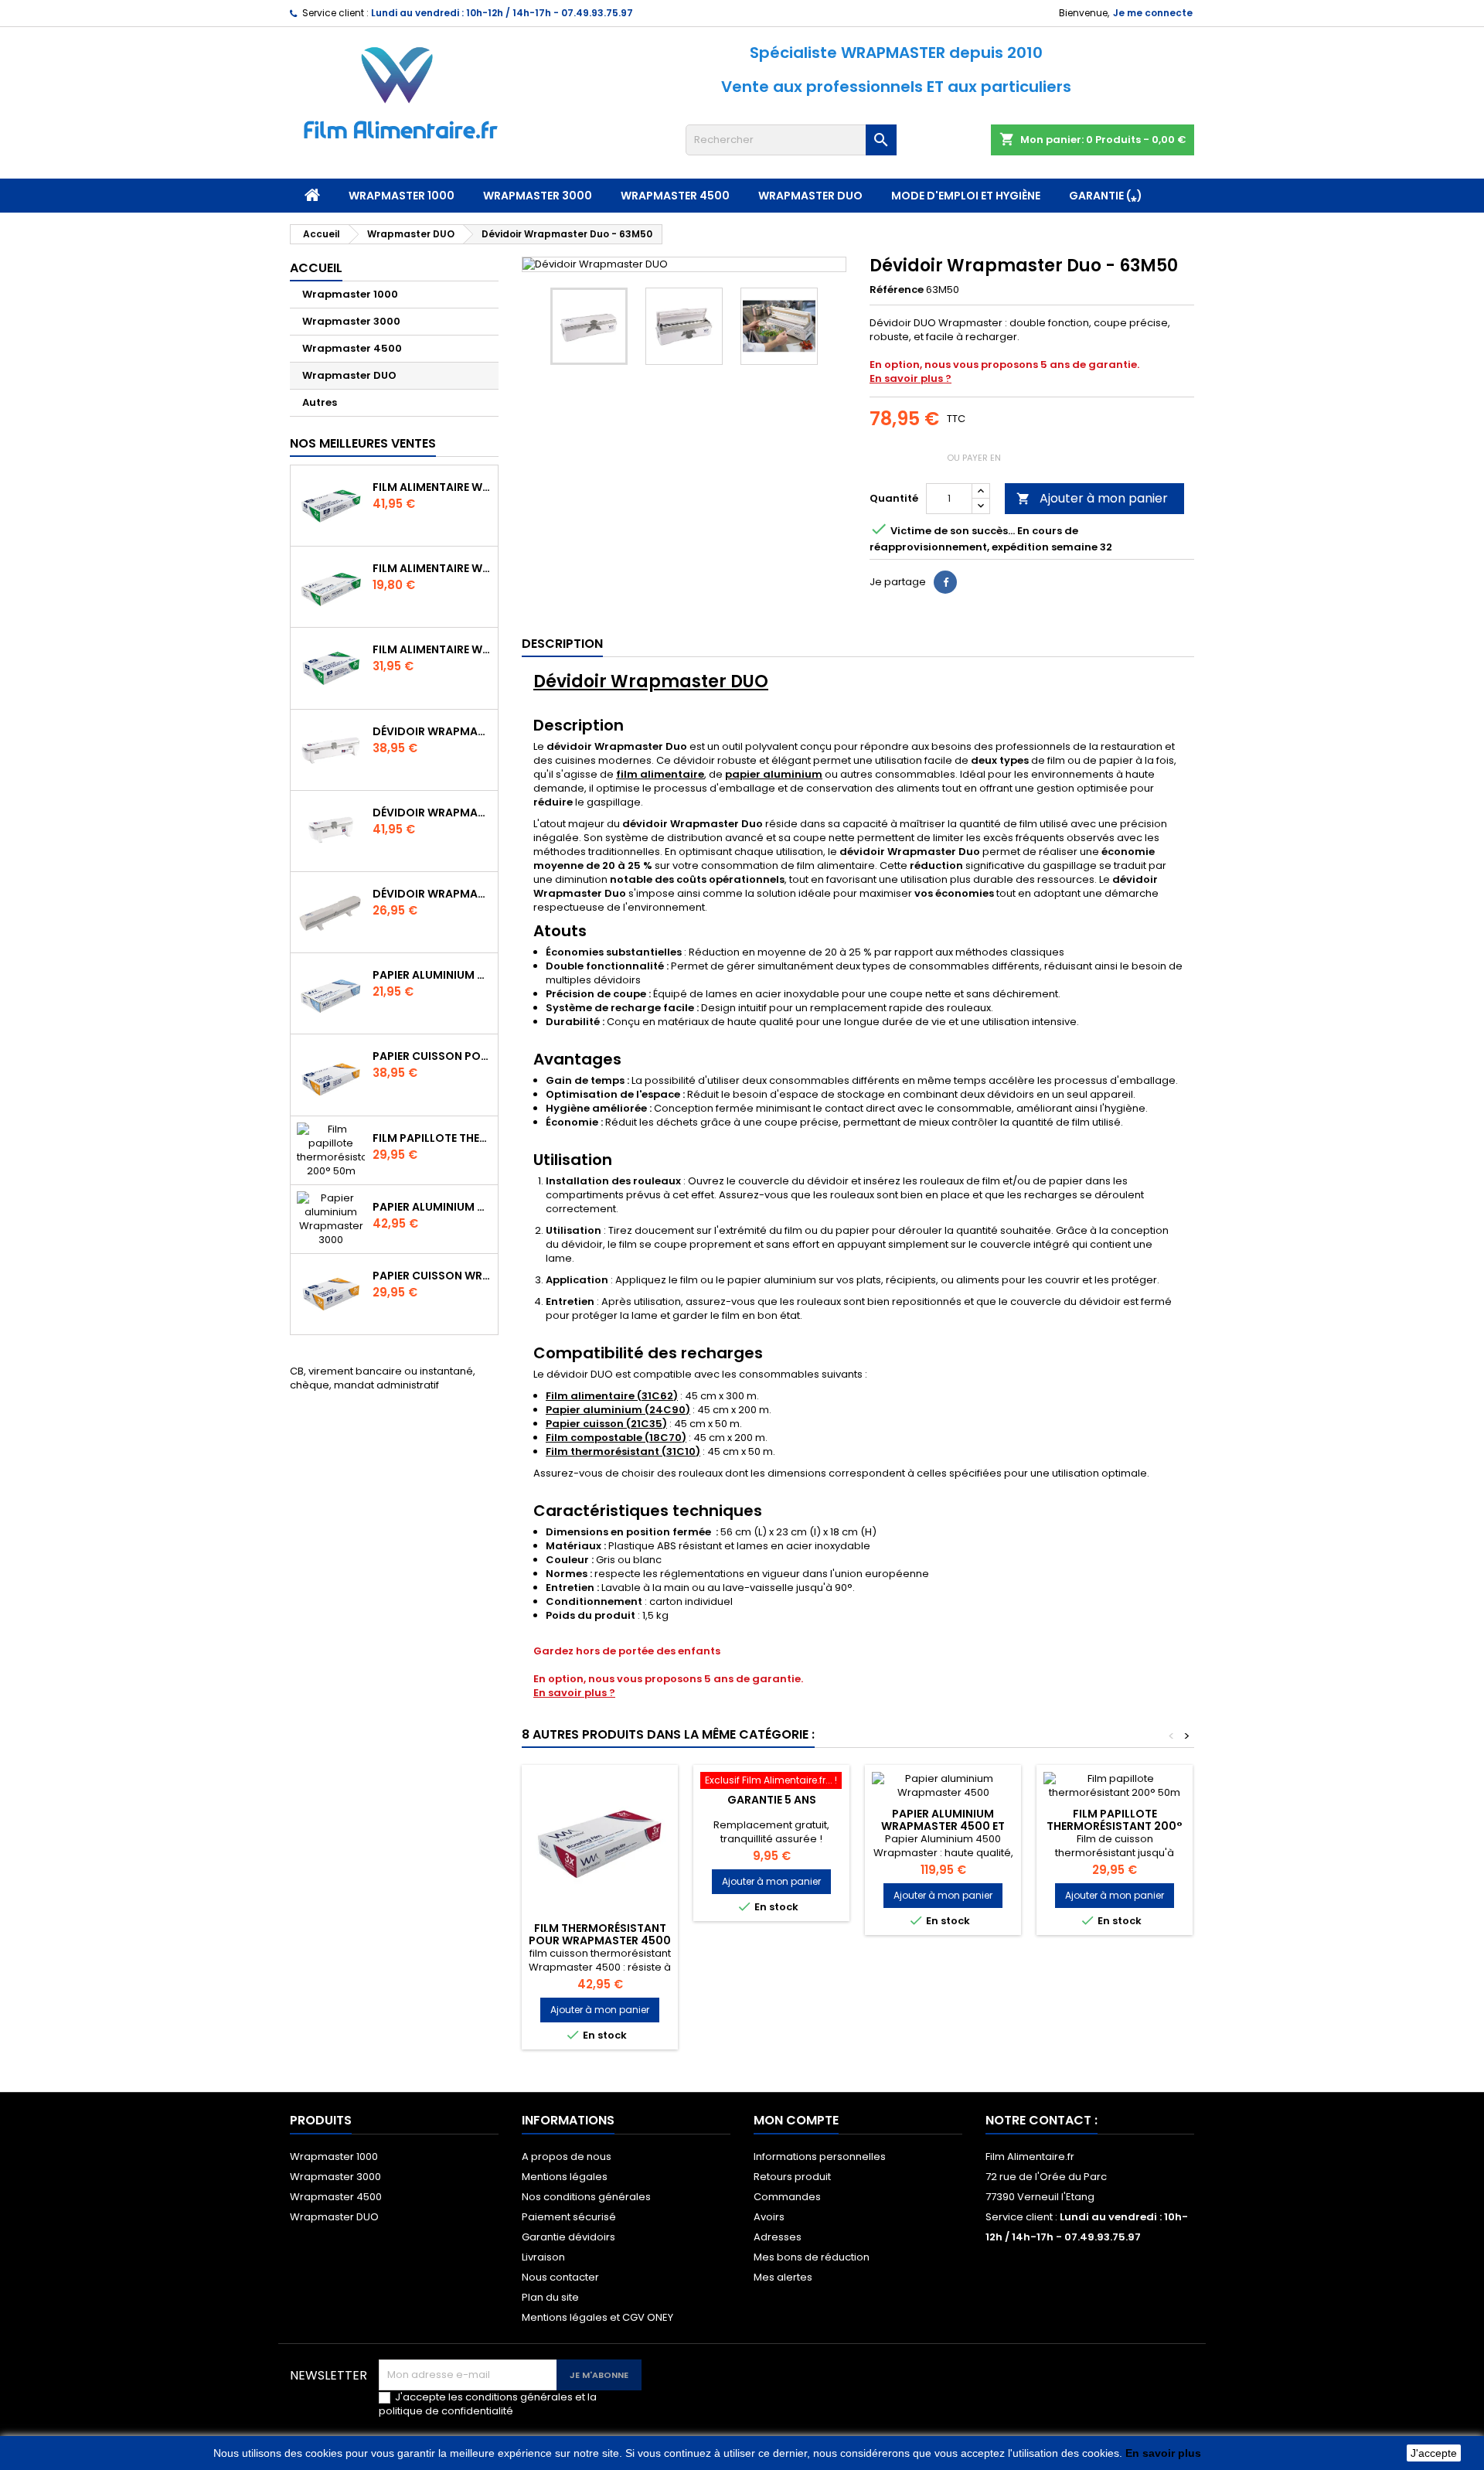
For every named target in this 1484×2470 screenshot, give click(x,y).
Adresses (778, 2237)
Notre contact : (1042, 2120)
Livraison (543, 2257)
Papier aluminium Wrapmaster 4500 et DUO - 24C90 (943, 1826)
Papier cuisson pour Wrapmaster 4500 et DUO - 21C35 (432, 1056)
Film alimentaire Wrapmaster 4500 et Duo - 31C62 (432, 487)
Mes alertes (783, 2277)
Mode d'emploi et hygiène (966, 196)
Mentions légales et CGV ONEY (597, 2317)
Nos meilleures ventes (363, 443)
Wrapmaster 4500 (675, 196)
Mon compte (796, 2120)
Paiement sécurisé (569, 2217)
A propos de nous (567, 2157)
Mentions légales (565, 2177)
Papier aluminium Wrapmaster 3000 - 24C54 (432, 1207)
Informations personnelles (820, 2157)
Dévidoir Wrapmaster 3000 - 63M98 (432, 813)
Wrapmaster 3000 (538, 196)
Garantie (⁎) (1106, 196)
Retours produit (792, 2177)
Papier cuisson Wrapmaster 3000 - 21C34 (432, 1276)
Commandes (787, 2197)
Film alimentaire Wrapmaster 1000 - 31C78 (432, 568)
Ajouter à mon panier (1092, 498)
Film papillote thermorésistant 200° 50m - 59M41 (432, 1138)
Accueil (316, 268)
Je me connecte (1153, 13)
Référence (897, 290)
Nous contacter (560, 2277)
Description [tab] (562, 644)
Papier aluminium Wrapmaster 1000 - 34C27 (432, 975)
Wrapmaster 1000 (402, 196)
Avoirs (769, 2217)
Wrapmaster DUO (810, 196)
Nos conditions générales (586, 2197)
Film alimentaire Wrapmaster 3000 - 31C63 (432, 649)
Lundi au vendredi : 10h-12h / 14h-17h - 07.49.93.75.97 (502, 13)
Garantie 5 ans (772, 1800)
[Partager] (945, 582)
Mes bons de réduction (812, 2257)
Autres (320, 402)
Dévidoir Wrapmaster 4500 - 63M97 (432, 731)
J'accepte (1434, 2453)
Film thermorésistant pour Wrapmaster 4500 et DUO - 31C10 (600, 1940)
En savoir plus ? (910, 378)
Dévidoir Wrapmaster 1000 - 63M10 (432, 894)
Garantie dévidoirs (568, 2237)
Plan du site (550, 2297)
